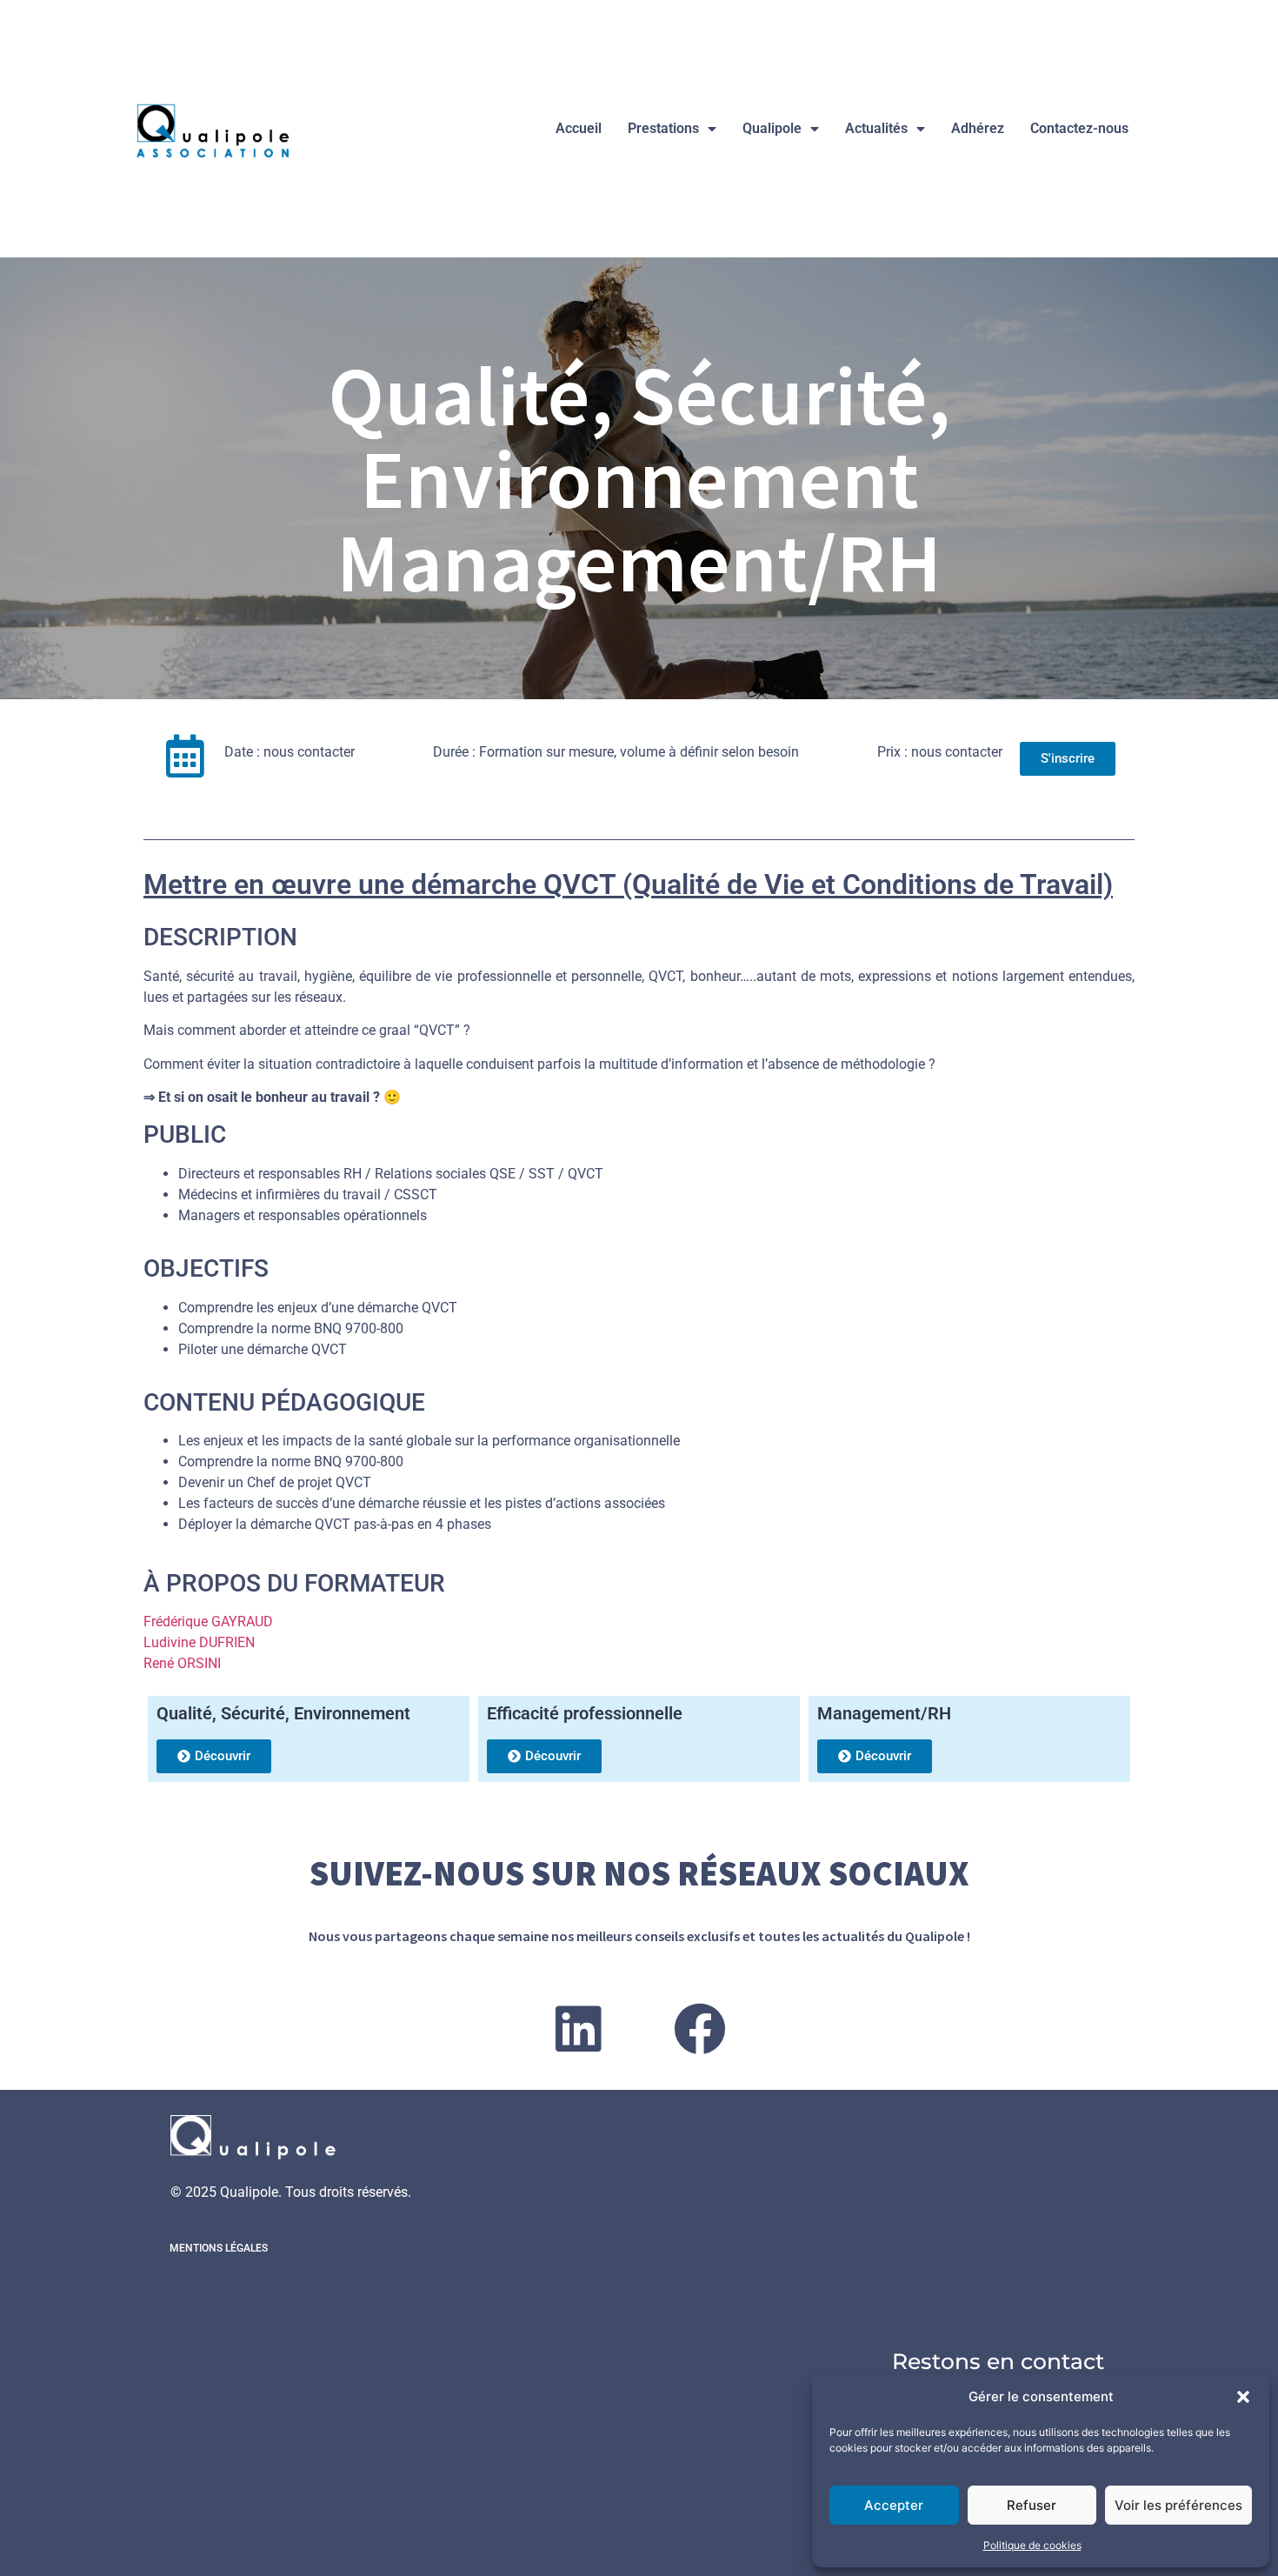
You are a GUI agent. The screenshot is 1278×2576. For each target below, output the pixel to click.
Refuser (1032, 2505)
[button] (1243, 2397)
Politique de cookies (1032, 2545)
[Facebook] (700, 2029)
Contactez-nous (1079, 128)
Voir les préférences (1178, 2505)
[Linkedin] (578, 2029)
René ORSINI (182, 1663)
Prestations (663, 128)
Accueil (579, 128)
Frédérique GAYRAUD (208, 1622)
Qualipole (772, 128)
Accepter (894, 2505)
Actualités (876, 128)
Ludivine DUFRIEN (199, 1642)
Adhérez (978, 128)
